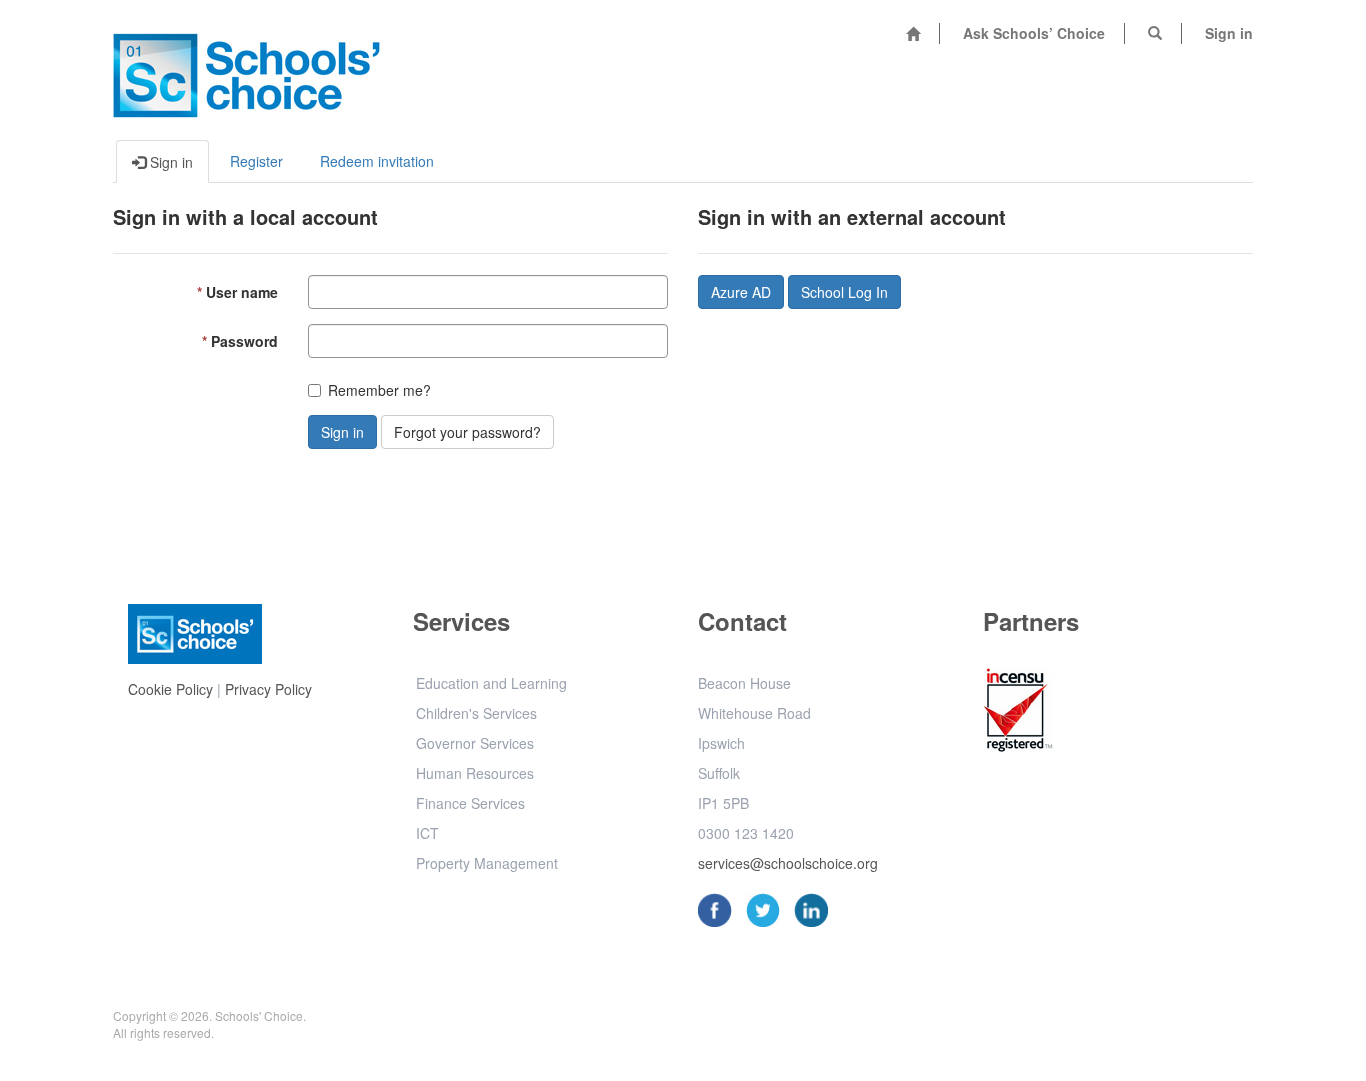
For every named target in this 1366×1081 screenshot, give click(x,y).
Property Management (487, 863)
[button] (1155, 33)
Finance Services (470, 803)
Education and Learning (491, 683)
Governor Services (475, 743)
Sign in (1229, 33)
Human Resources (475, 773)
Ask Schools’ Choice (1034, 33)
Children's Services (476, 713)
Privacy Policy (268, 689)
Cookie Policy (170, 689)
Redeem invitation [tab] (377, 161)
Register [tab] (256, 161)
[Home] (913, 33)
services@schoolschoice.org (788, 863)
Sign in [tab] (169, 162)
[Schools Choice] (246, 70)
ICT (427, 833)
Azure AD (741, 292)
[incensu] (1018, 713)
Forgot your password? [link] (467, 432)
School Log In (844, 292)
